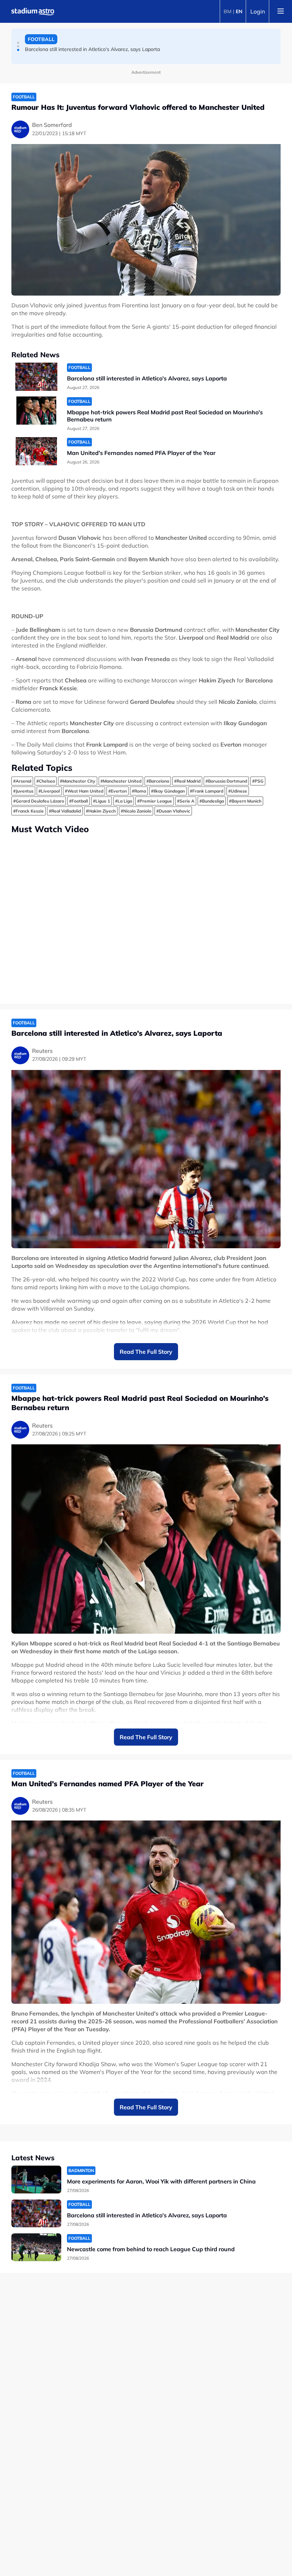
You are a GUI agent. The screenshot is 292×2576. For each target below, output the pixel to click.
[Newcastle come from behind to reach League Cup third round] (36, 2247)
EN (239, 11)
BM (228, 11)
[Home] (33, 11)
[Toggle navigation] (281, 11)
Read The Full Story (146, 1352)
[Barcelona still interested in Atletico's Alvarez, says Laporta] (36, 377)
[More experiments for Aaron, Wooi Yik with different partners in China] (36, 2180)
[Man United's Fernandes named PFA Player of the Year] (36, 451)
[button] (18, 43)
